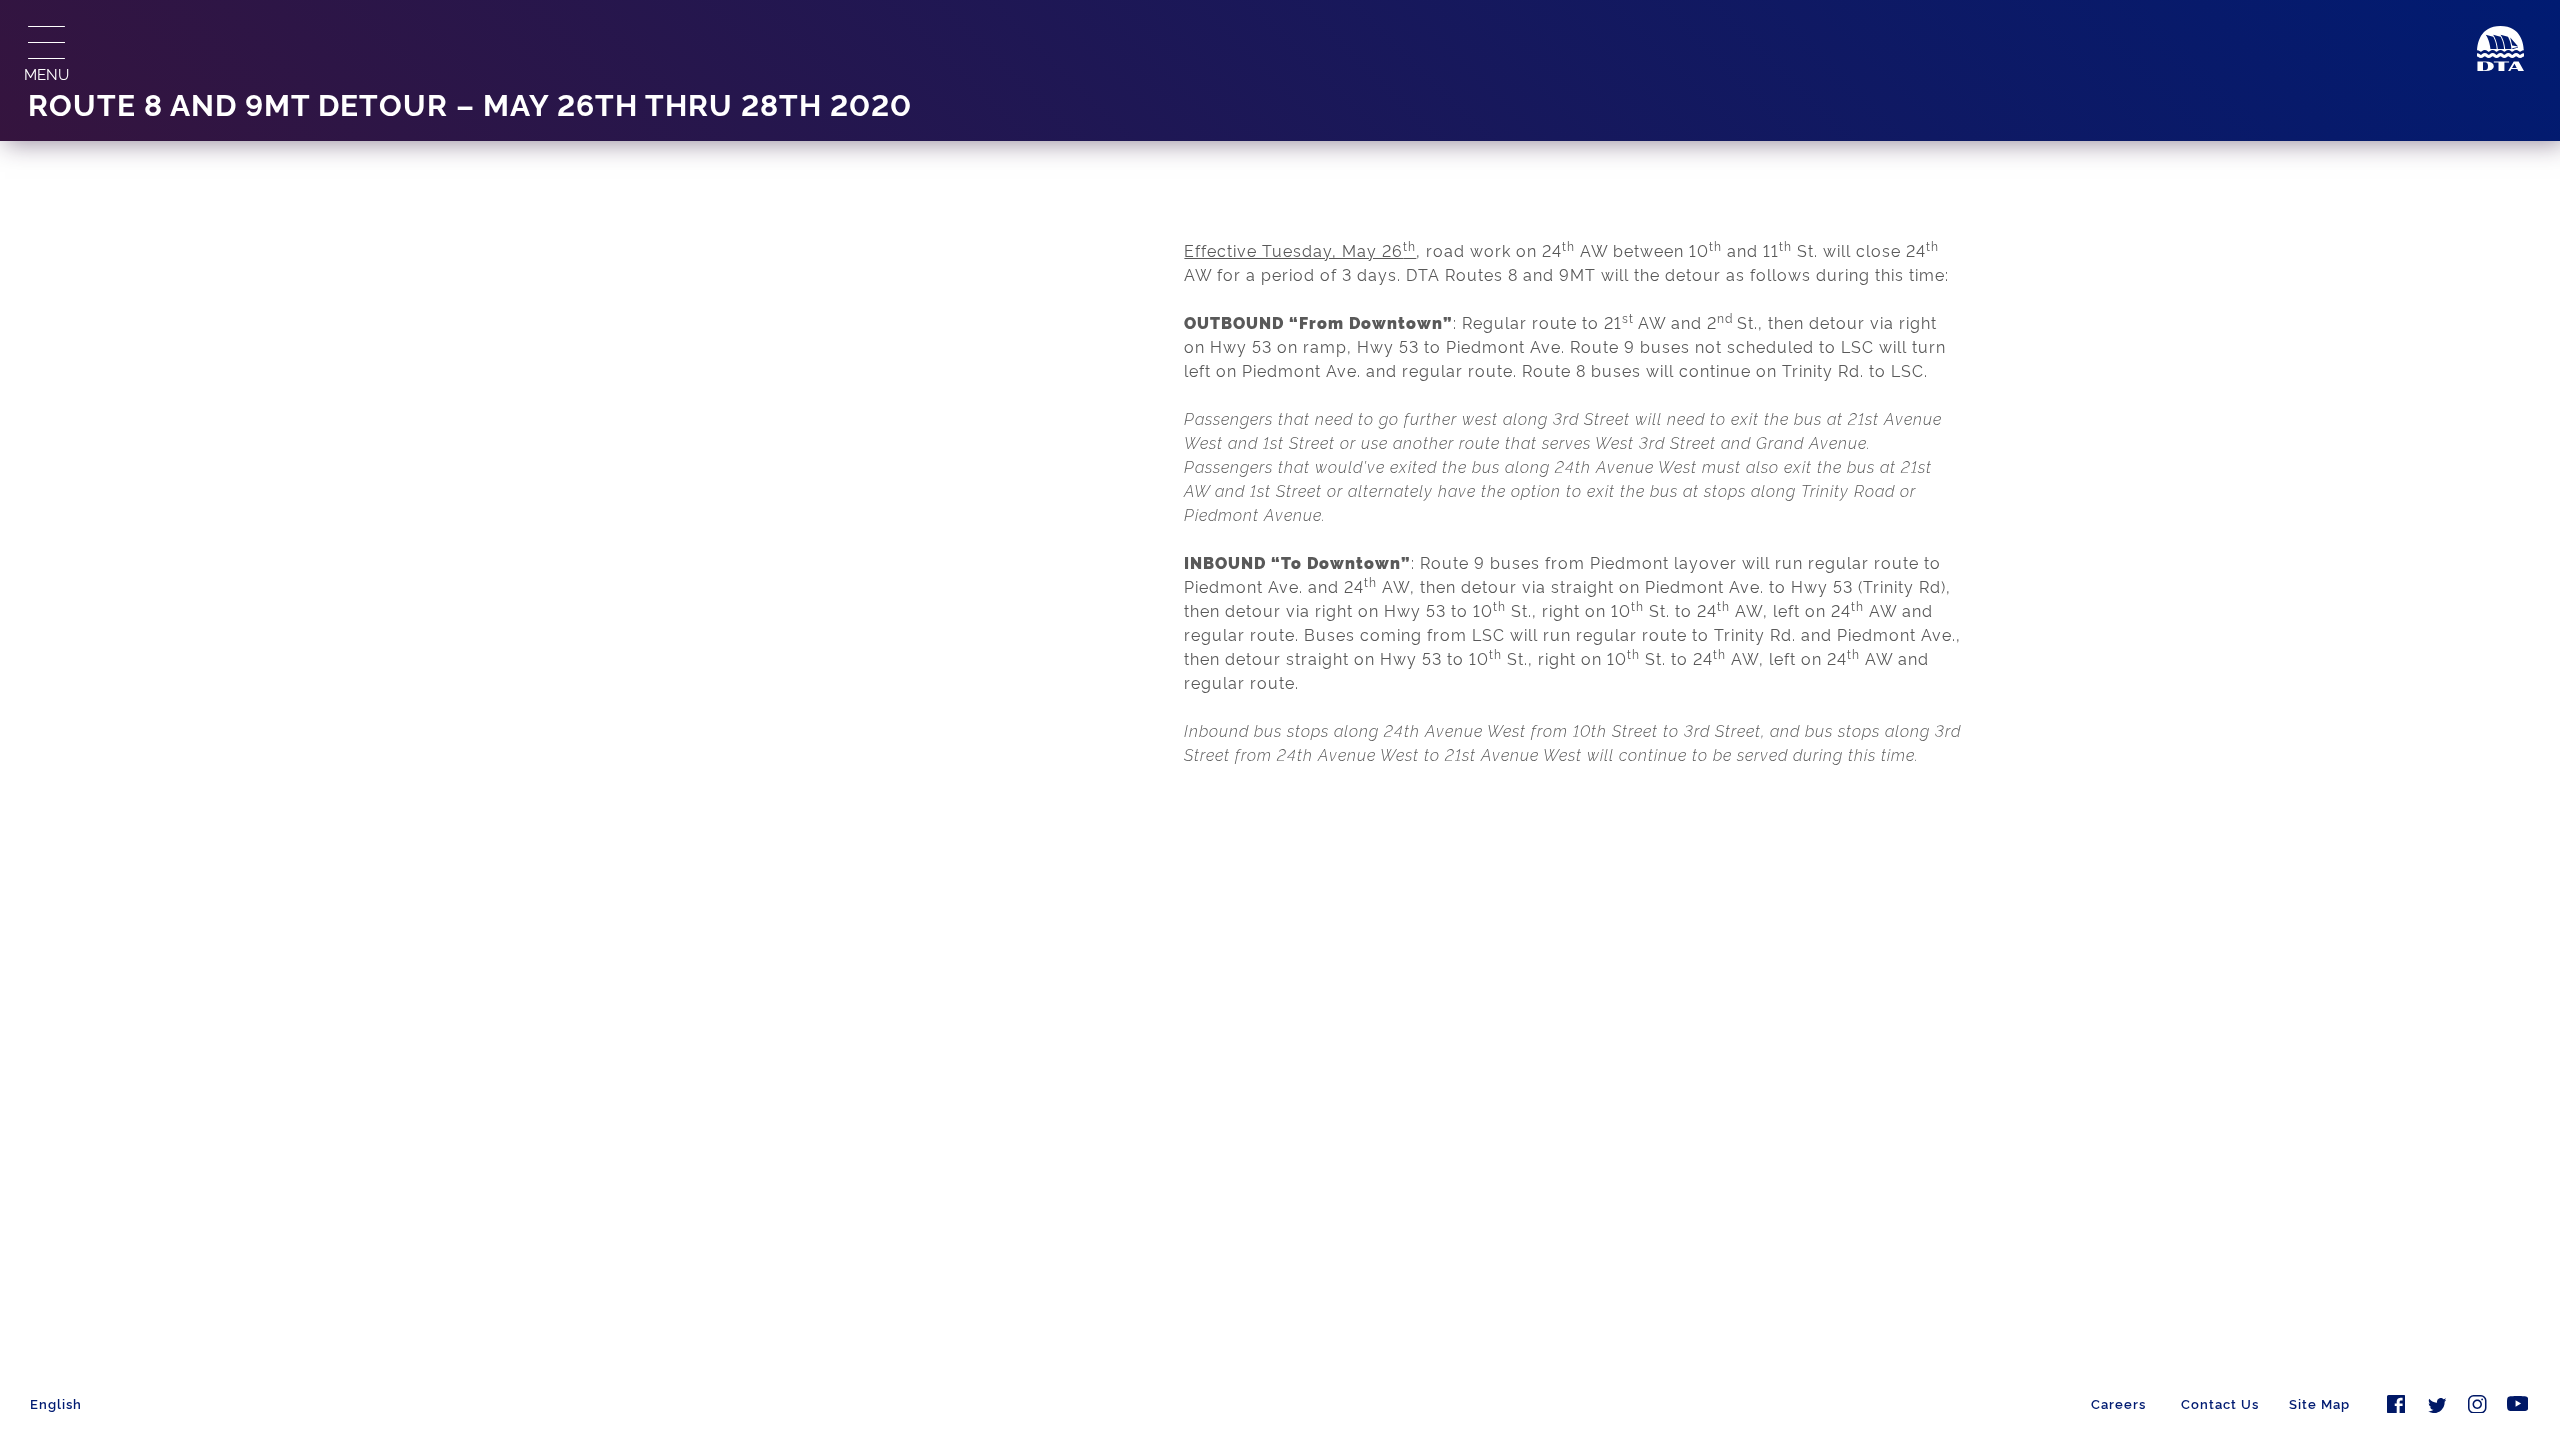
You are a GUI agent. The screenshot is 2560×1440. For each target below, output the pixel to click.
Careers (2118, 1403)
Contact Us (2220, 1403)
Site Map (2319, 1403)
